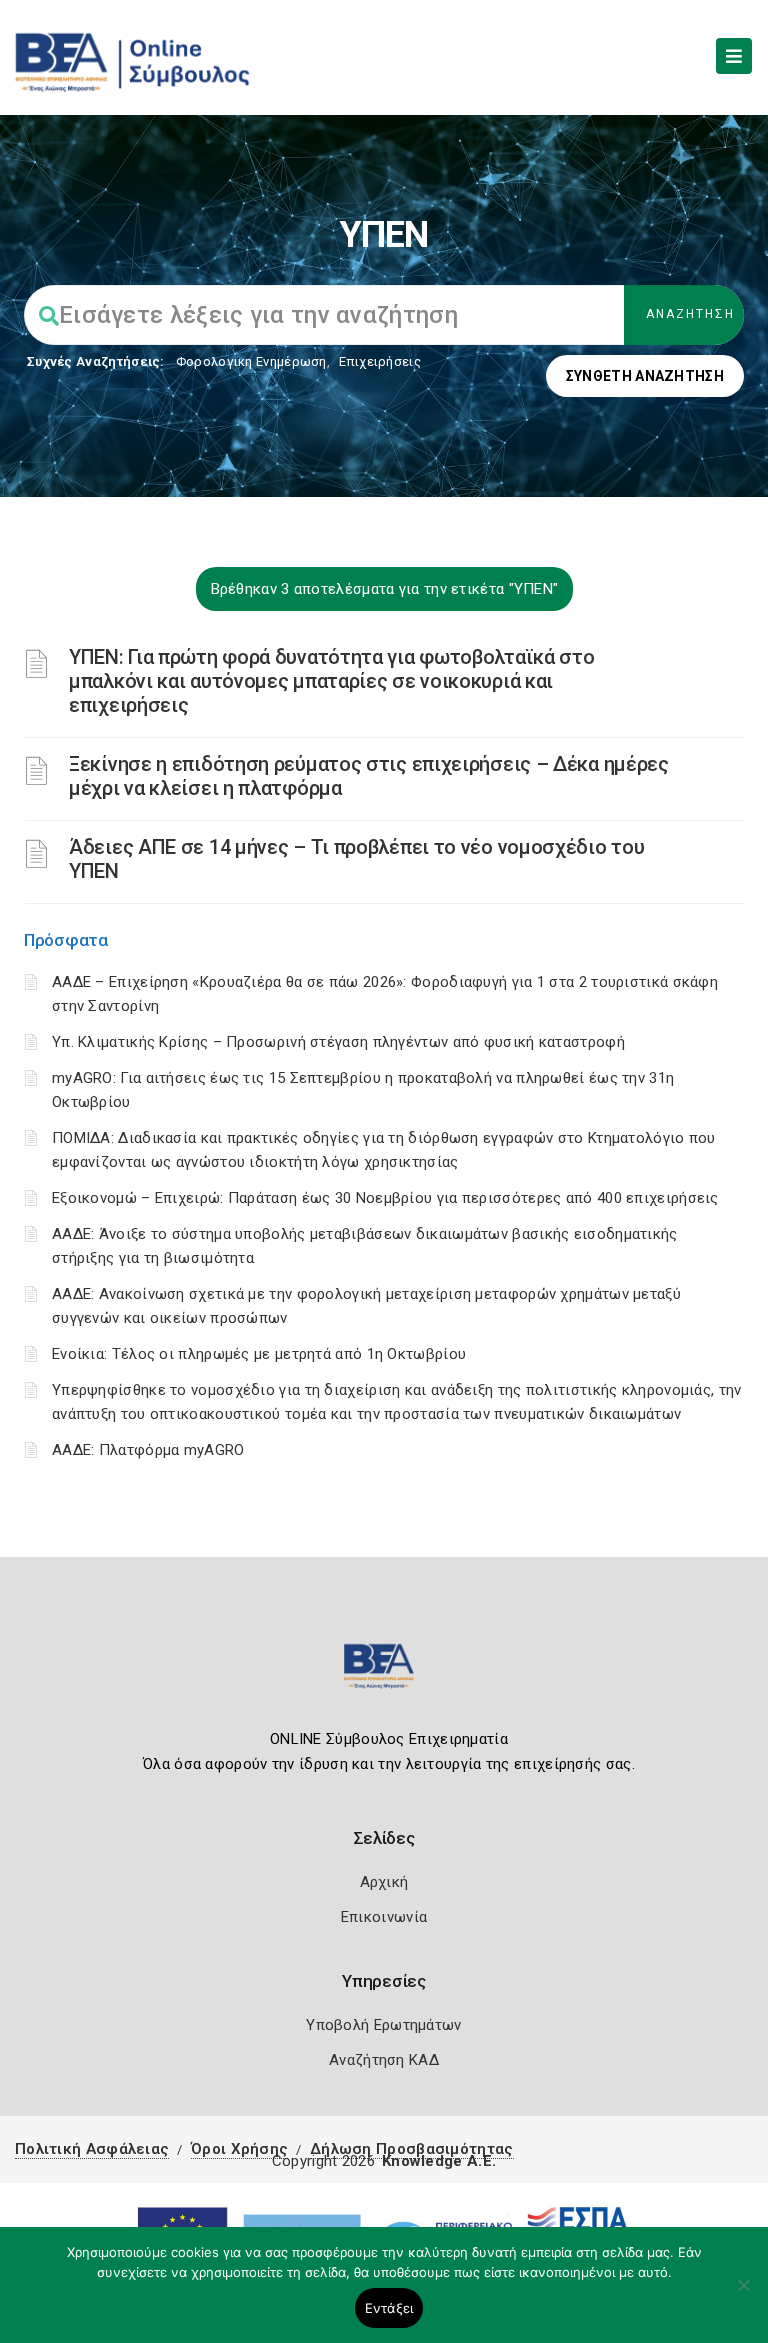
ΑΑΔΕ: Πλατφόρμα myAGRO (148, 1450)
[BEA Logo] (384, 1674)
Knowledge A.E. (439, 2161)
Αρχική (384, 1882)
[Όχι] (743, 2295)
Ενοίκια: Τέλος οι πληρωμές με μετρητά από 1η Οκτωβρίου (259, 1354)
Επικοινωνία (384, 1917)
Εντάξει (389, 2308)
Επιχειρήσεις (380, 361)
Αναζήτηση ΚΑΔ (384, 2060)
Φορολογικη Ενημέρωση (251, 361)
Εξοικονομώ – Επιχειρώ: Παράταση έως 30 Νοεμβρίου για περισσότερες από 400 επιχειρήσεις (385, 1198)
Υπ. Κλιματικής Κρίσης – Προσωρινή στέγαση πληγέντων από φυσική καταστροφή (338, 1042)
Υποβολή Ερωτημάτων (383, 2025)
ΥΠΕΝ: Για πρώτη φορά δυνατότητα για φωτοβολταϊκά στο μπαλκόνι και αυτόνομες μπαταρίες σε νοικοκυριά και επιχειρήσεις (331, 681)
